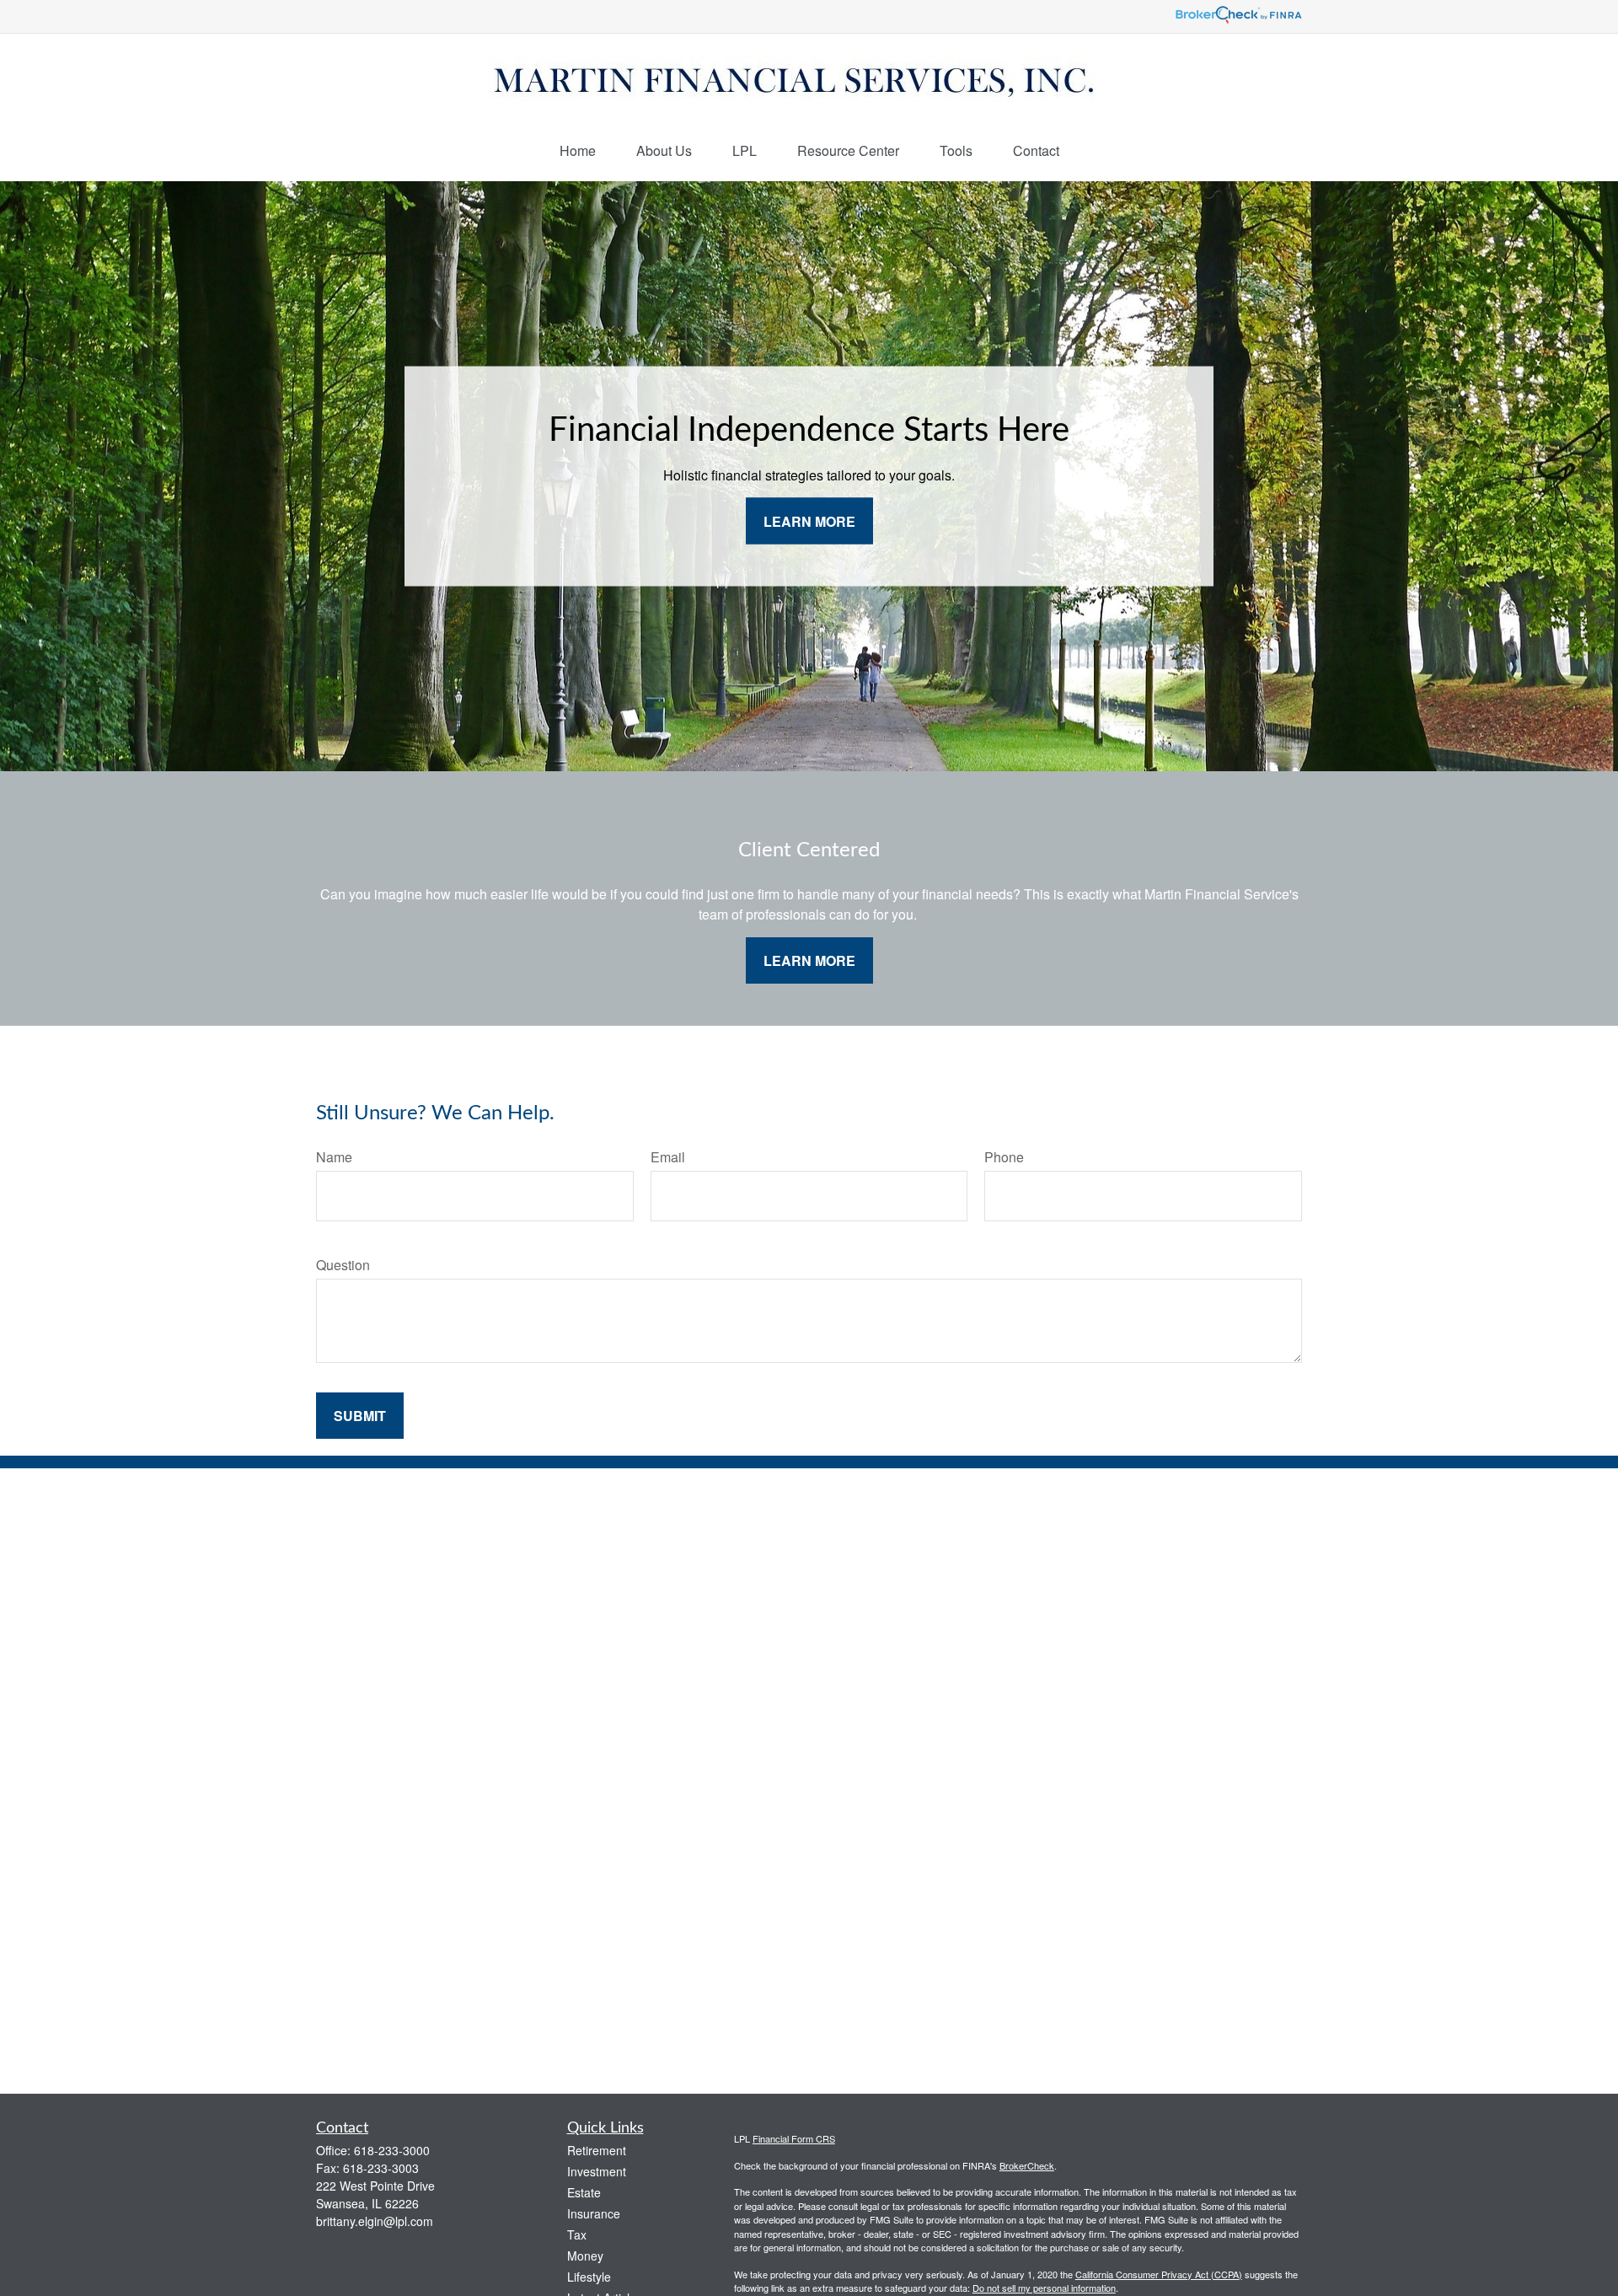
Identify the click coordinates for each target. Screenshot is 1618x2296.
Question (343, 1265)
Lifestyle (589, 2277)
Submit (360, 1416)
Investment (597, 2171)
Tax (577, 2234)
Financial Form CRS (794, 2138)
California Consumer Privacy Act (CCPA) (1159, 2274)
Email (668, 1157)
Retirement (597, 2150)
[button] (578, 150)
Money (585, 2256)
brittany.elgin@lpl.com (375, 2221)
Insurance (594, 2213)
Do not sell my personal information (1044, 2288)
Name (334, 1157)
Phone (1004, 1157)
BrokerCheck (1027, 2165)
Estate (584, 2192)
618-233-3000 (392, 2150)
